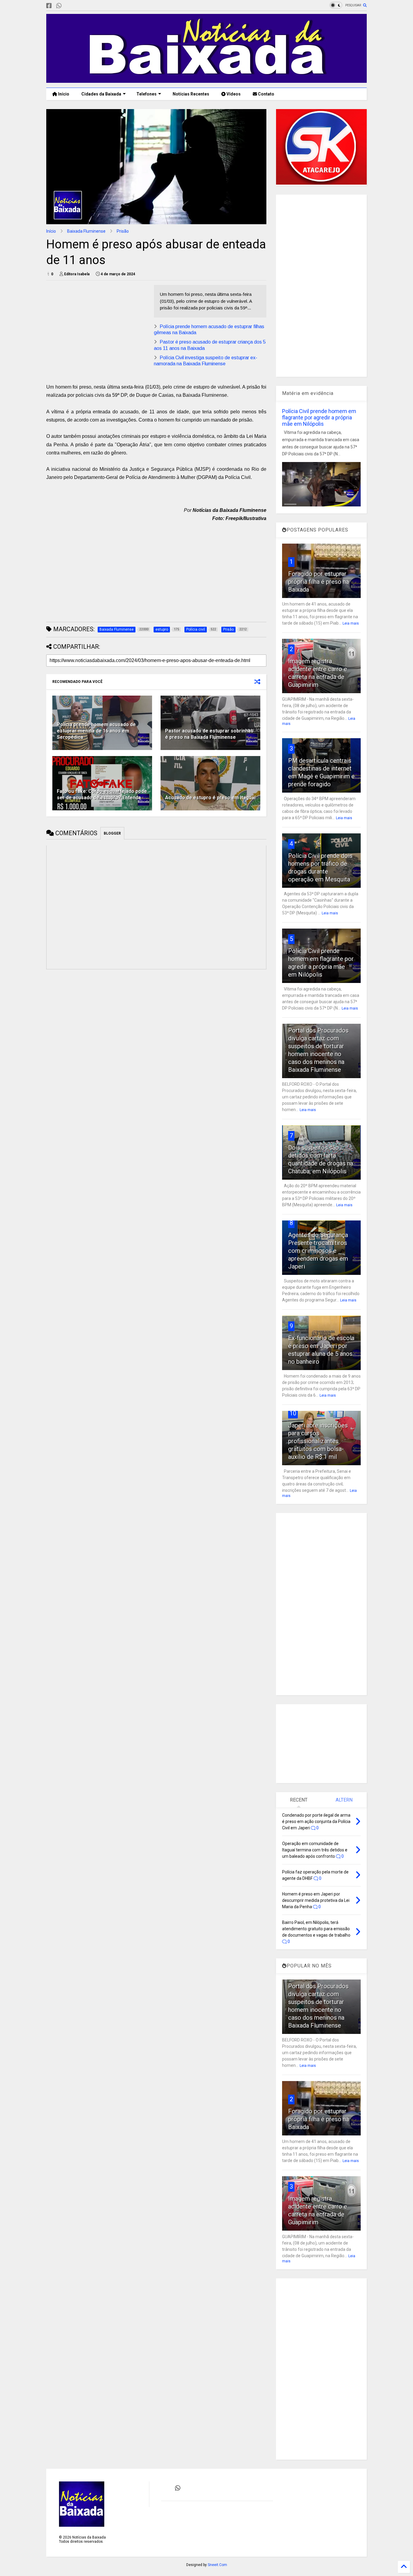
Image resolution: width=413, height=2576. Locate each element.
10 (293, 1413)
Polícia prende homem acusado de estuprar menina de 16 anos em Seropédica (96, 731)
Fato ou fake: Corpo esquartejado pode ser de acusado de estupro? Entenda (102, 794)
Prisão (123, 231)
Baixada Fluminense (86, 231)
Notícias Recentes (190, 94)
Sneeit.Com (217, 2565)
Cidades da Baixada (101, 94)
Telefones (146, 94)
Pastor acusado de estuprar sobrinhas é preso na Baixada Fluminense (209, 734)
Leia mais (351, 623)
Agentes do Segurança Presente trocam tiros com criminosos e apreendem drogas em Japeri (318, 1251)
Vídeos (233, 94)
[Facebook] (49, 6)
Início (63, 94)
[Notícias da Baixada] (207, 80)
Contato (266, 94)
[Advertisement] (97, 327)
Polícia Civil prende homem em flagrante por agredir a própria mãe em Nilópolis (319, 417)
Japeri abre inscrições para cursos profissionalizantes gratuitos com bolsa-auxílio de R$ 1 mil (318, 1441)
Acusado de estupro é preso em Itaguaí (210, 798)
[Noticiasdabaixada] (69, 6)
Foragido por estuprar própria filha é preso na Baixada (319, 582)
